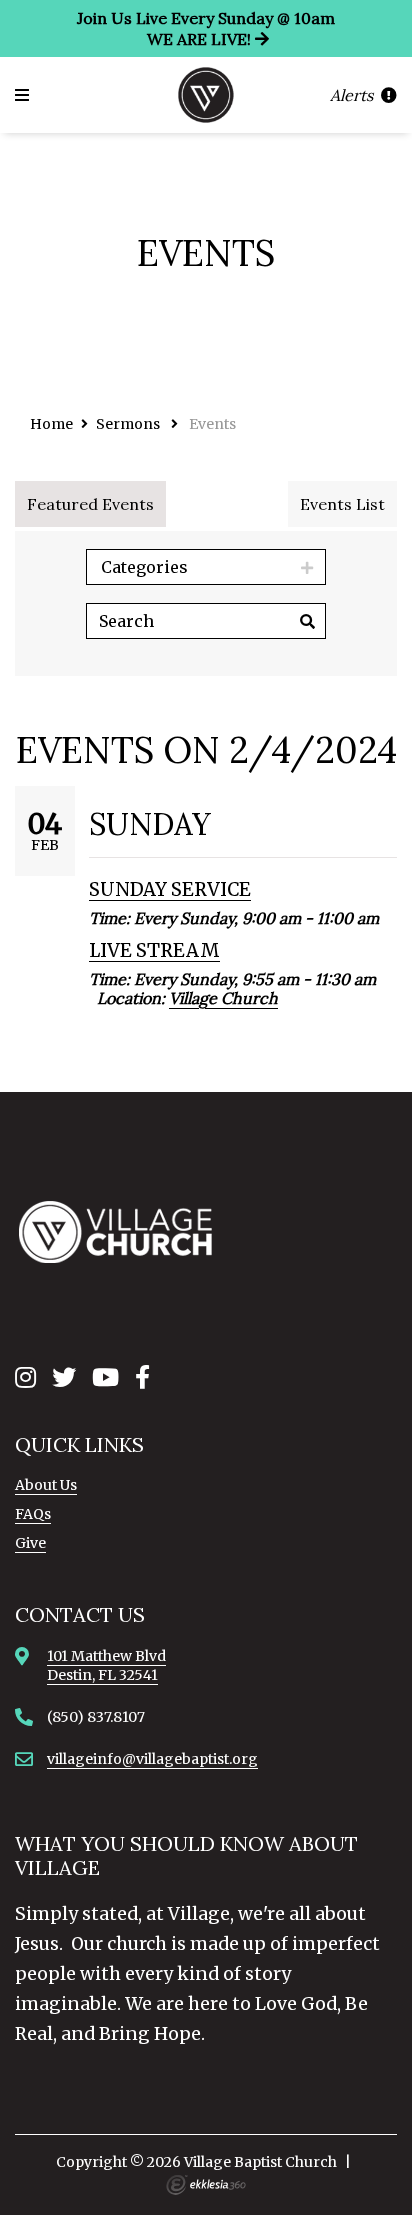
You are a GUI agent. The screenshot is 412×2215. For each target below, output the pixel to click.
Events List (342, 504)
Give (30, 1543)
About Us (46, 1485)
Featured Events (90, 504)
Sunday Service (170, 889)
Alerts (353, 95)
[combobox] (206, 567)
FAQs (33, 1514)
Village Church (223, 998)
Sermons (128, 424)
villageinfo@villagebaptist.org (152, 1759)
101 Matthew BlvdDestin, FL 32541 (106, 1665)
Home (51, 424)
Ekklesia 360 (206, 2185)
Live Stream (154, 950)
